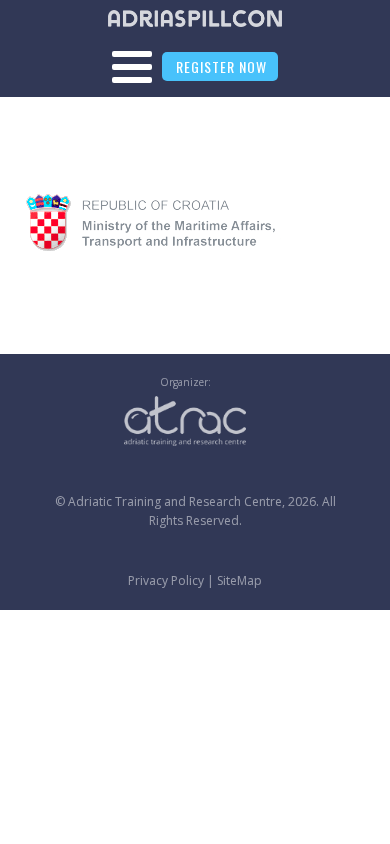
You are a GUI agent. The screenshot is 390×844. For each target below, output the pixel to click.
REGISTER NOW (221, 66)
